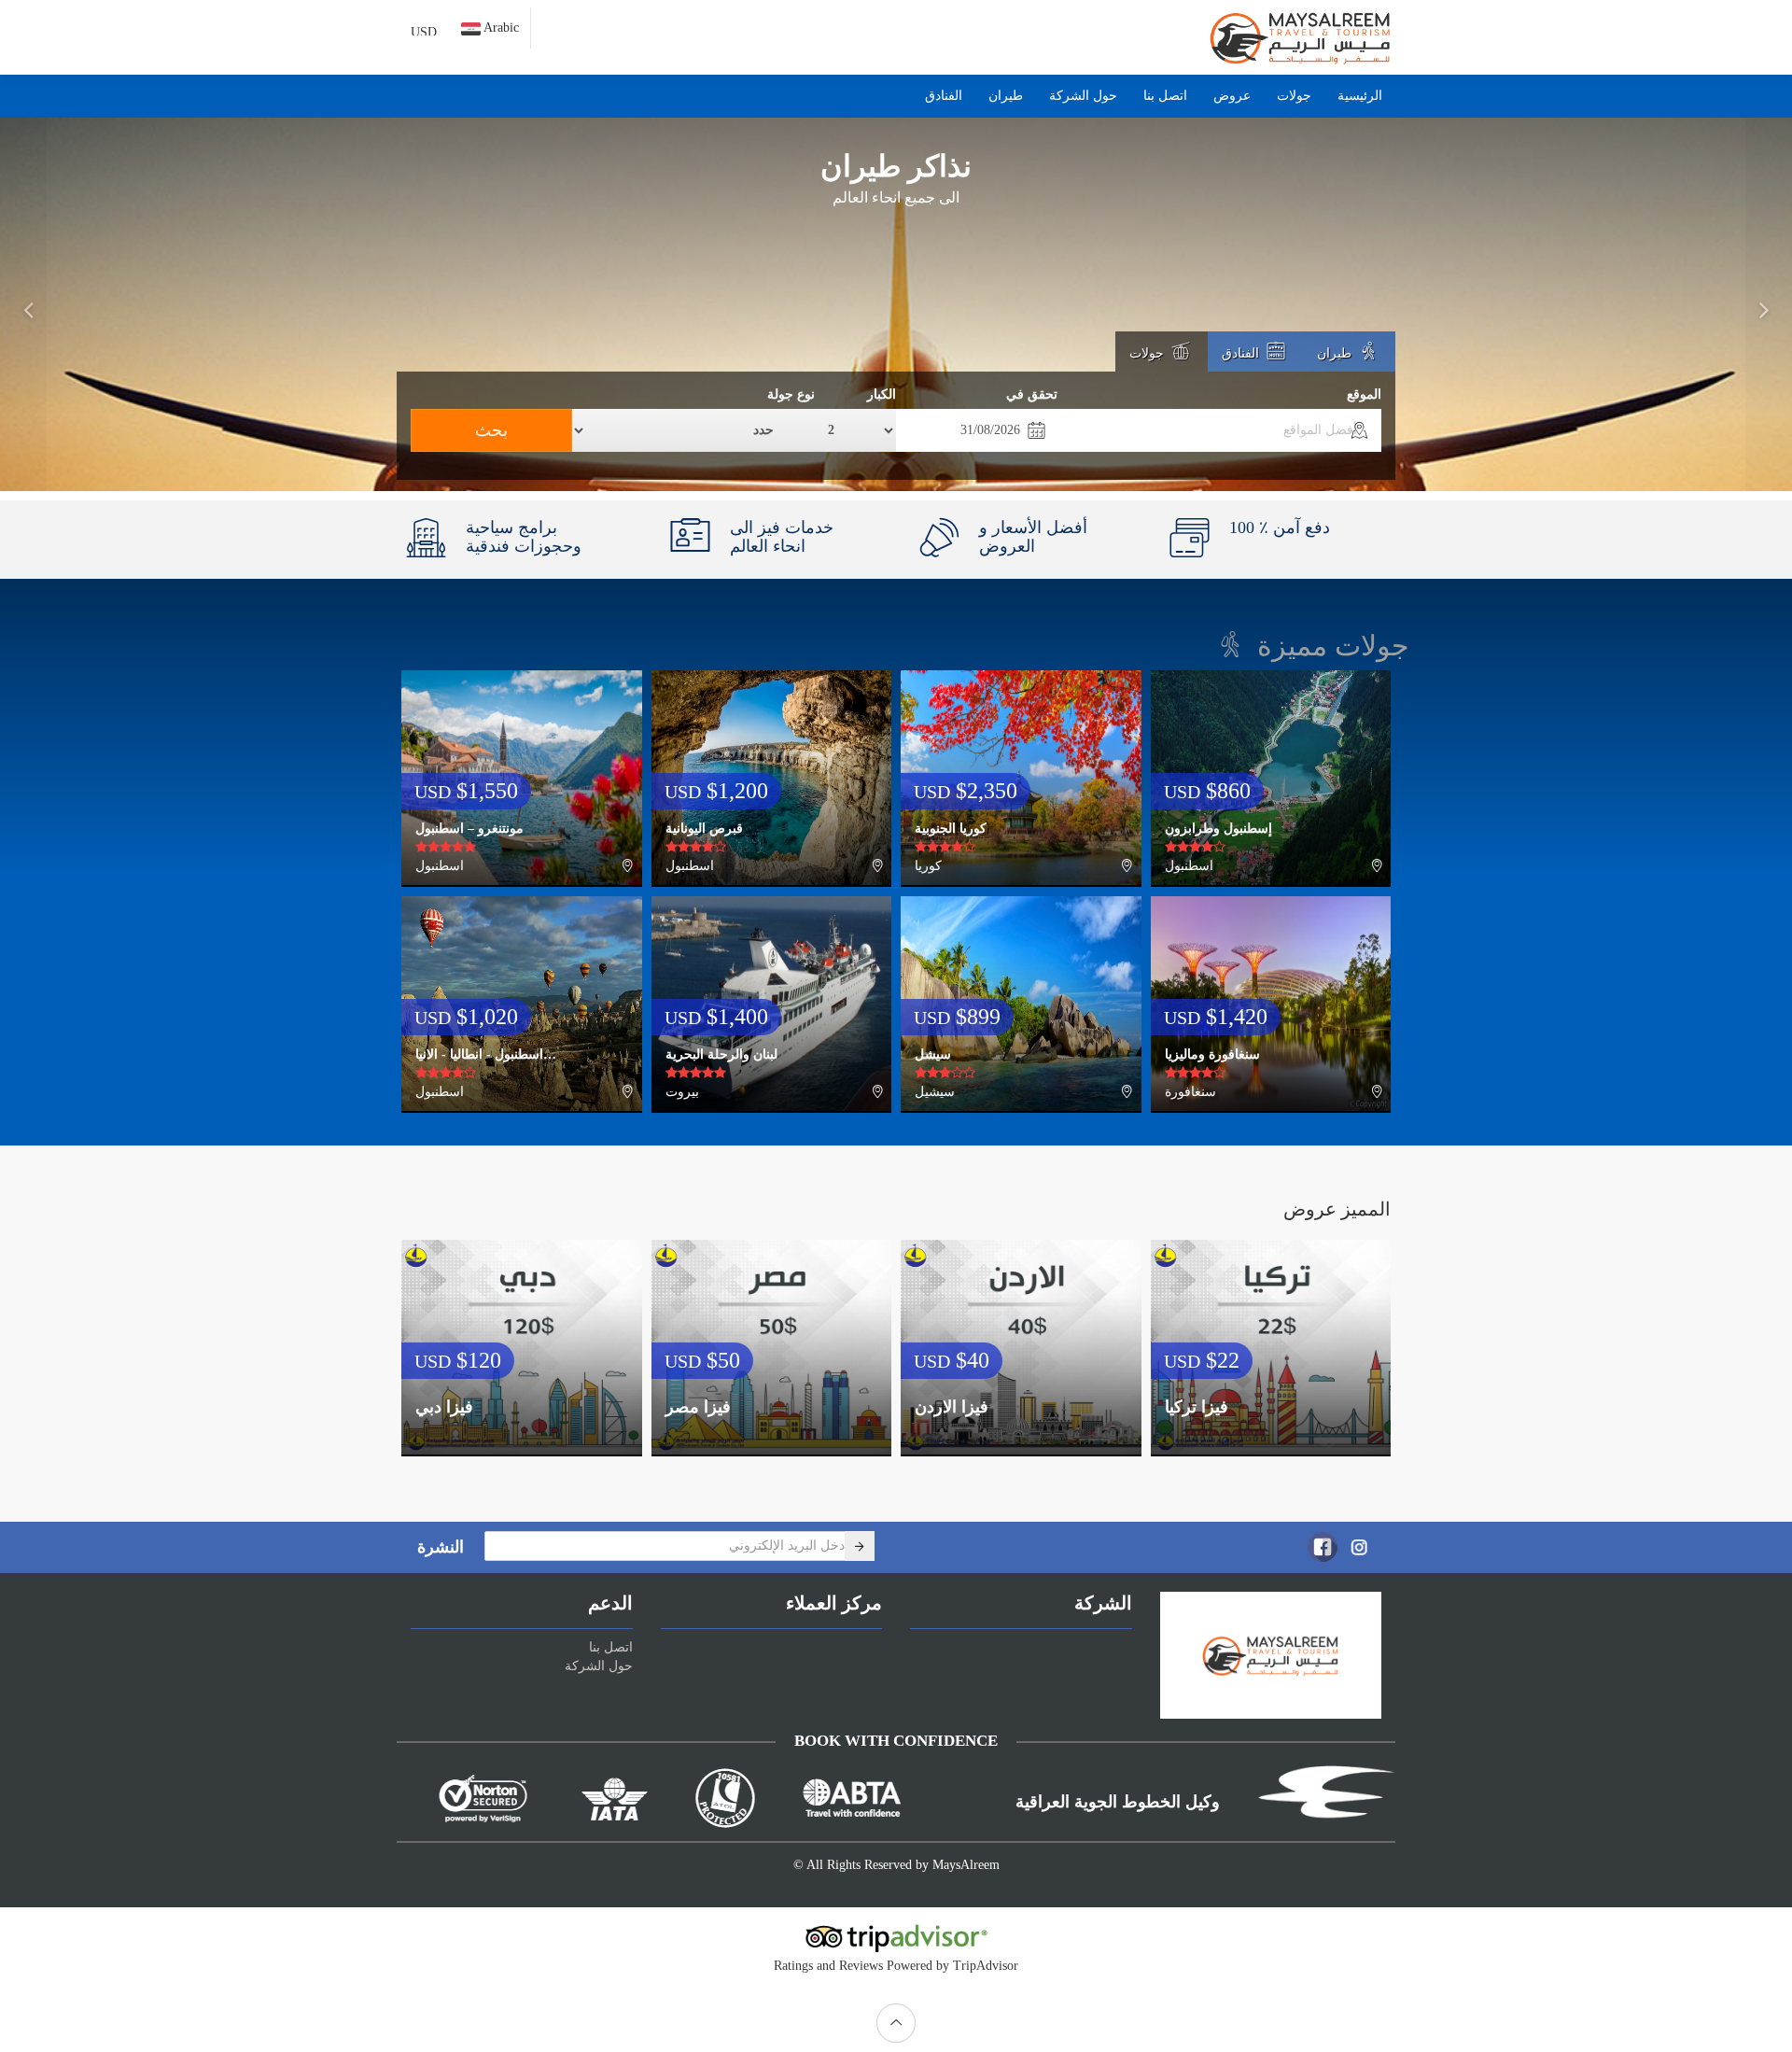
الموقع (1364, 394)
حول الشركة (1083, 96)
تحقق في (1032, 394)
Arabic (500, 28)
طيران (1006, 96)
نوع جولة (791, 394)
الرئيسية (1360, 96)
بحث (491, 430)
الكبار (882, 394)
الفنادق (944, 96)
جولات (1294, 96)
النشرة (441, 1547)
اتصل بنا (1165, 96)
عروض (1232, 96)
